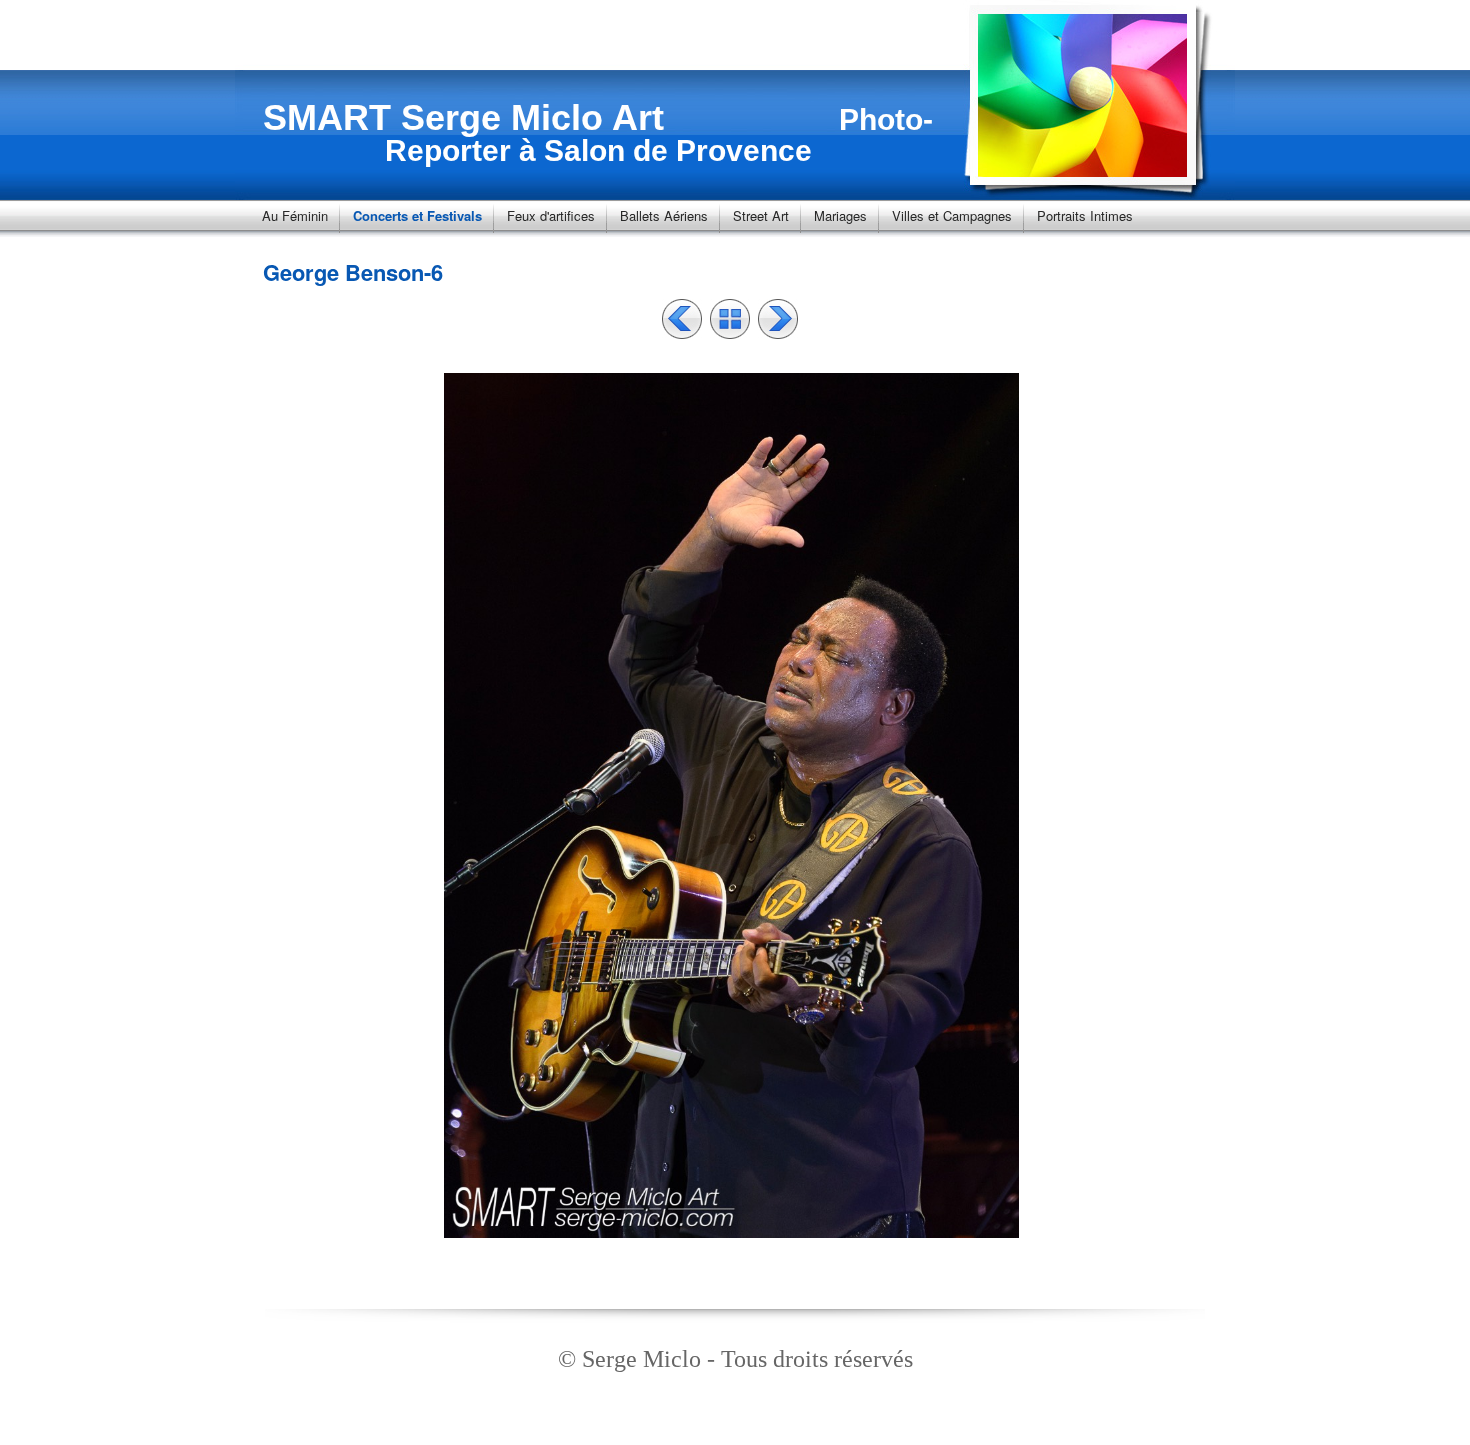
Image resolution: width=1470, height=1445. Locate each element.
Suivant (778, 319)
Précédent (682, 319)
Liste (730, 319)
